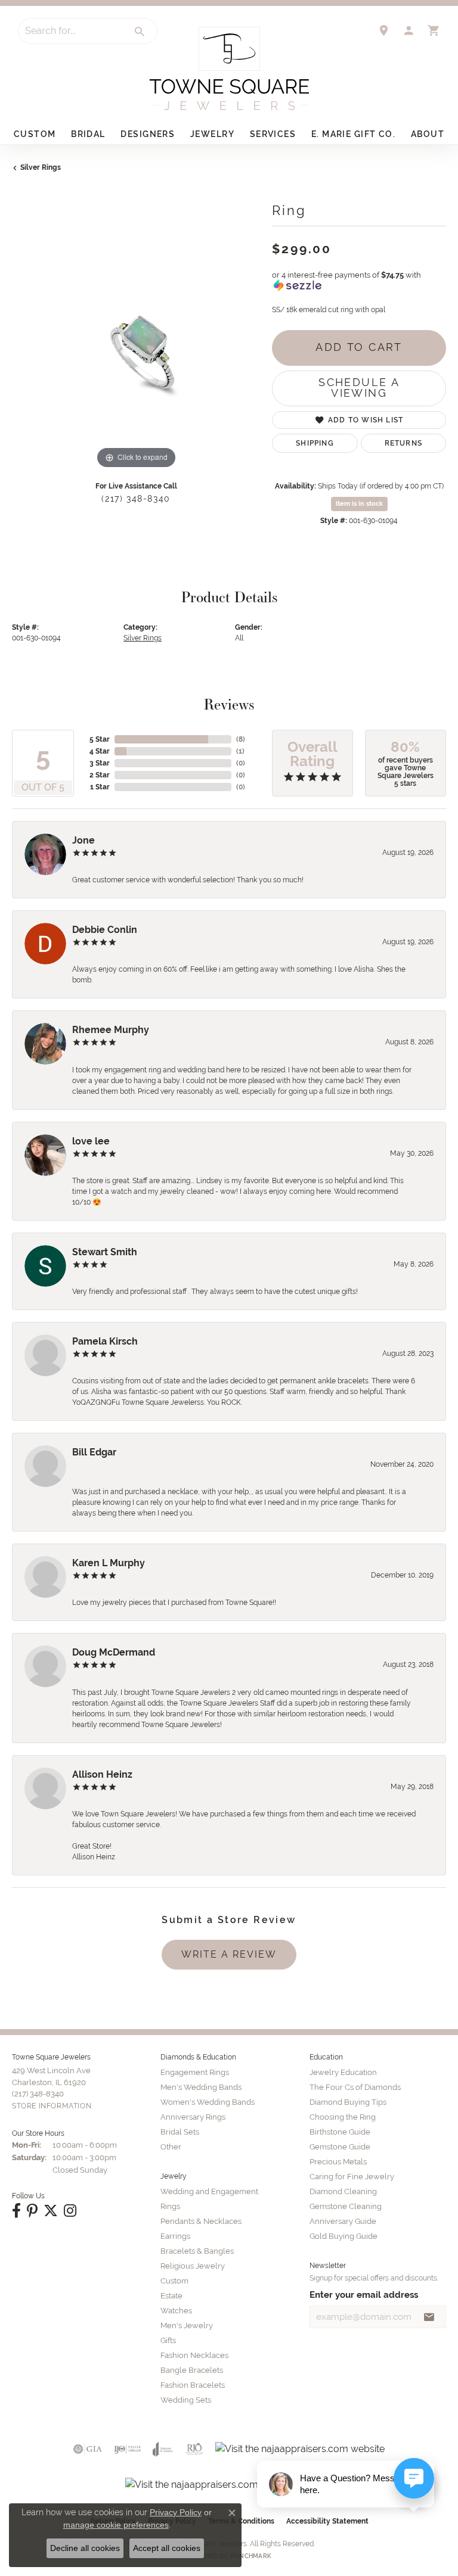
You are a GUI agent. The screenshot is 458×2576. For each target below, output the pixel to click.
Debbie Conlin (105, 930)
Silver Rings (41, 167)
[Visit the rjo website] (194, 2449)
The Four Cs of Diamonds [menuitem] (355, 2087)
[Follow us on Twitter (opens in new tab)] (51, 2211)
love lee (91, 1141)
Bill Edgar (94, 1452)
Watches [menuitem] (176, 2311)
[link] (383, 30)
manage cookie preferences (116, 2525)
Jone (83, 840)
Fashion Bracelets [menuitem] (193, 2385)
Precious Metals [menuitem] (338, 2162)
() (241, 739)
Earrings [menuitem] (175, 2236)
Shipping (315, 443)
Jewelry (212, 134)
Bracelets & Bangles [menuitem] (197, 2251)
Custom (35, 134)
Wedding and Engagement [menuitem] (209, 2191)
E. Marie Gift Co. (353, 134)
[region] (136, 347)
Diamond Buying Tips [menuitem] (348, 2102)
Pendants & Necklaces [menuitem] (201, 2221)
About (428, 134)
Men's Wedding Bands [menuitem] (201, 2087)
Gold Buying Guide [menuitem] (343, 2236)
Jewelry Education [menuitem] (343, 2072)
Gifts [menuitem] (168, 2340)
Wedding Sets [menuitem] (186, 2400)
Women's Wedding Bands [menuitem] (208, 2102)
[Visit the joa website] (163, 2449)
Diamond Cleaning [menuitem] (343, 2191)
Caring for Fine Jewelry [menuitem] (352, 2177)
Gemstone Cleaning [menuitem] (346, 2206)
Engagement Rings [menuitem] (195, 2072)
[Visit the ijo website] (127, 2449)
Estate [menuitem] (171, 2296)
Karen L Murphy (109, 1563)
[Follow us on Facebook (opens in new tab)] (16, 2211)
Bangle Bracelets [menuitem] (192, 2370)
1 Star (100, 787)
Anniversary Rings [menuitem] (193, 2117)
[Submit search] (140, 32)
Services (273, 134)
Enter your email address (364, 2295)
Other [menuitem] (171, 2147)
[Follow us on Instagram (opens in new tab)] (70, 2211)
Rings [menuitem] (170, 2206)
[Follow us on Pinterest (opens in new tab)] (32, 2211)
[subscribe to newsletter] (429, 2317)
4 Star (100, 751)
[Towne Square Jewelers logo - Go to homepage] (229, 69)
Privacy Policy (176, 2512)
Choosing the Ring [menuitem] (343, 2117)
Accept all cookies (167, 2548)
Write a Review (229, 1954)
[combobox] (71, 31)
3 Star (100, 763)
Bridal (88, 134)
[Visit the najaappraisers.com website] (300, 2449)
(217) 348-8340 (136, 499)
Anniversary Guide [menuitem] (343, 2221)
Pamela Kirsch (105, 1341)
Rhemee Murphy (111, 1030)
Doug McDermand (114, 1652)
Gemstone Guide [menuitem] (340, 2147)
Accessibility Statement (327, 2521)
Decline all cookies (85, 2548)
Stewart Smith (105, 1252)
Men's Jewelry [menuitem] (187, 2325)
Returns (403, 443)
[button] (409, 30)
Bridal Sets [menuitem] (180, 2132)
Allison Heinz (102, 1774)
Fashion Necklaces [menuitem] (194, 2355)
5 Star (100, 739)
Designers (148, 134)
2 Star (100, 775)
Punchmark (251, 2556)
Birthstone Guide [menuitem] (340, 2132)
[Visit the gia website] (88, 2449)
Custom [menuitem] (174, 2281)
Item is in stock (359, 504)
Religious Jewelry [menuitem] (193, 2266)
